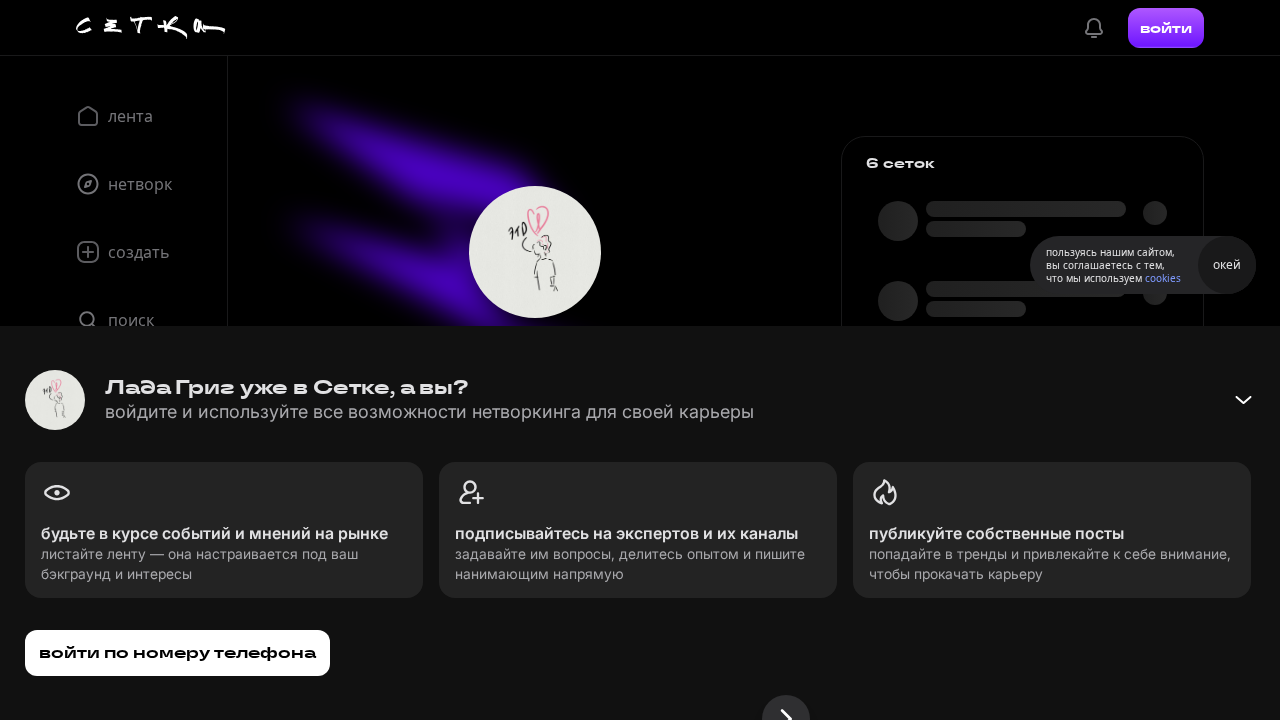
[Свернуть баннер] (1243, 400)
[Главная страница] (151, 28)
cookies (1163, 278)
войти (1166, 28)
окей (1227, 264)
